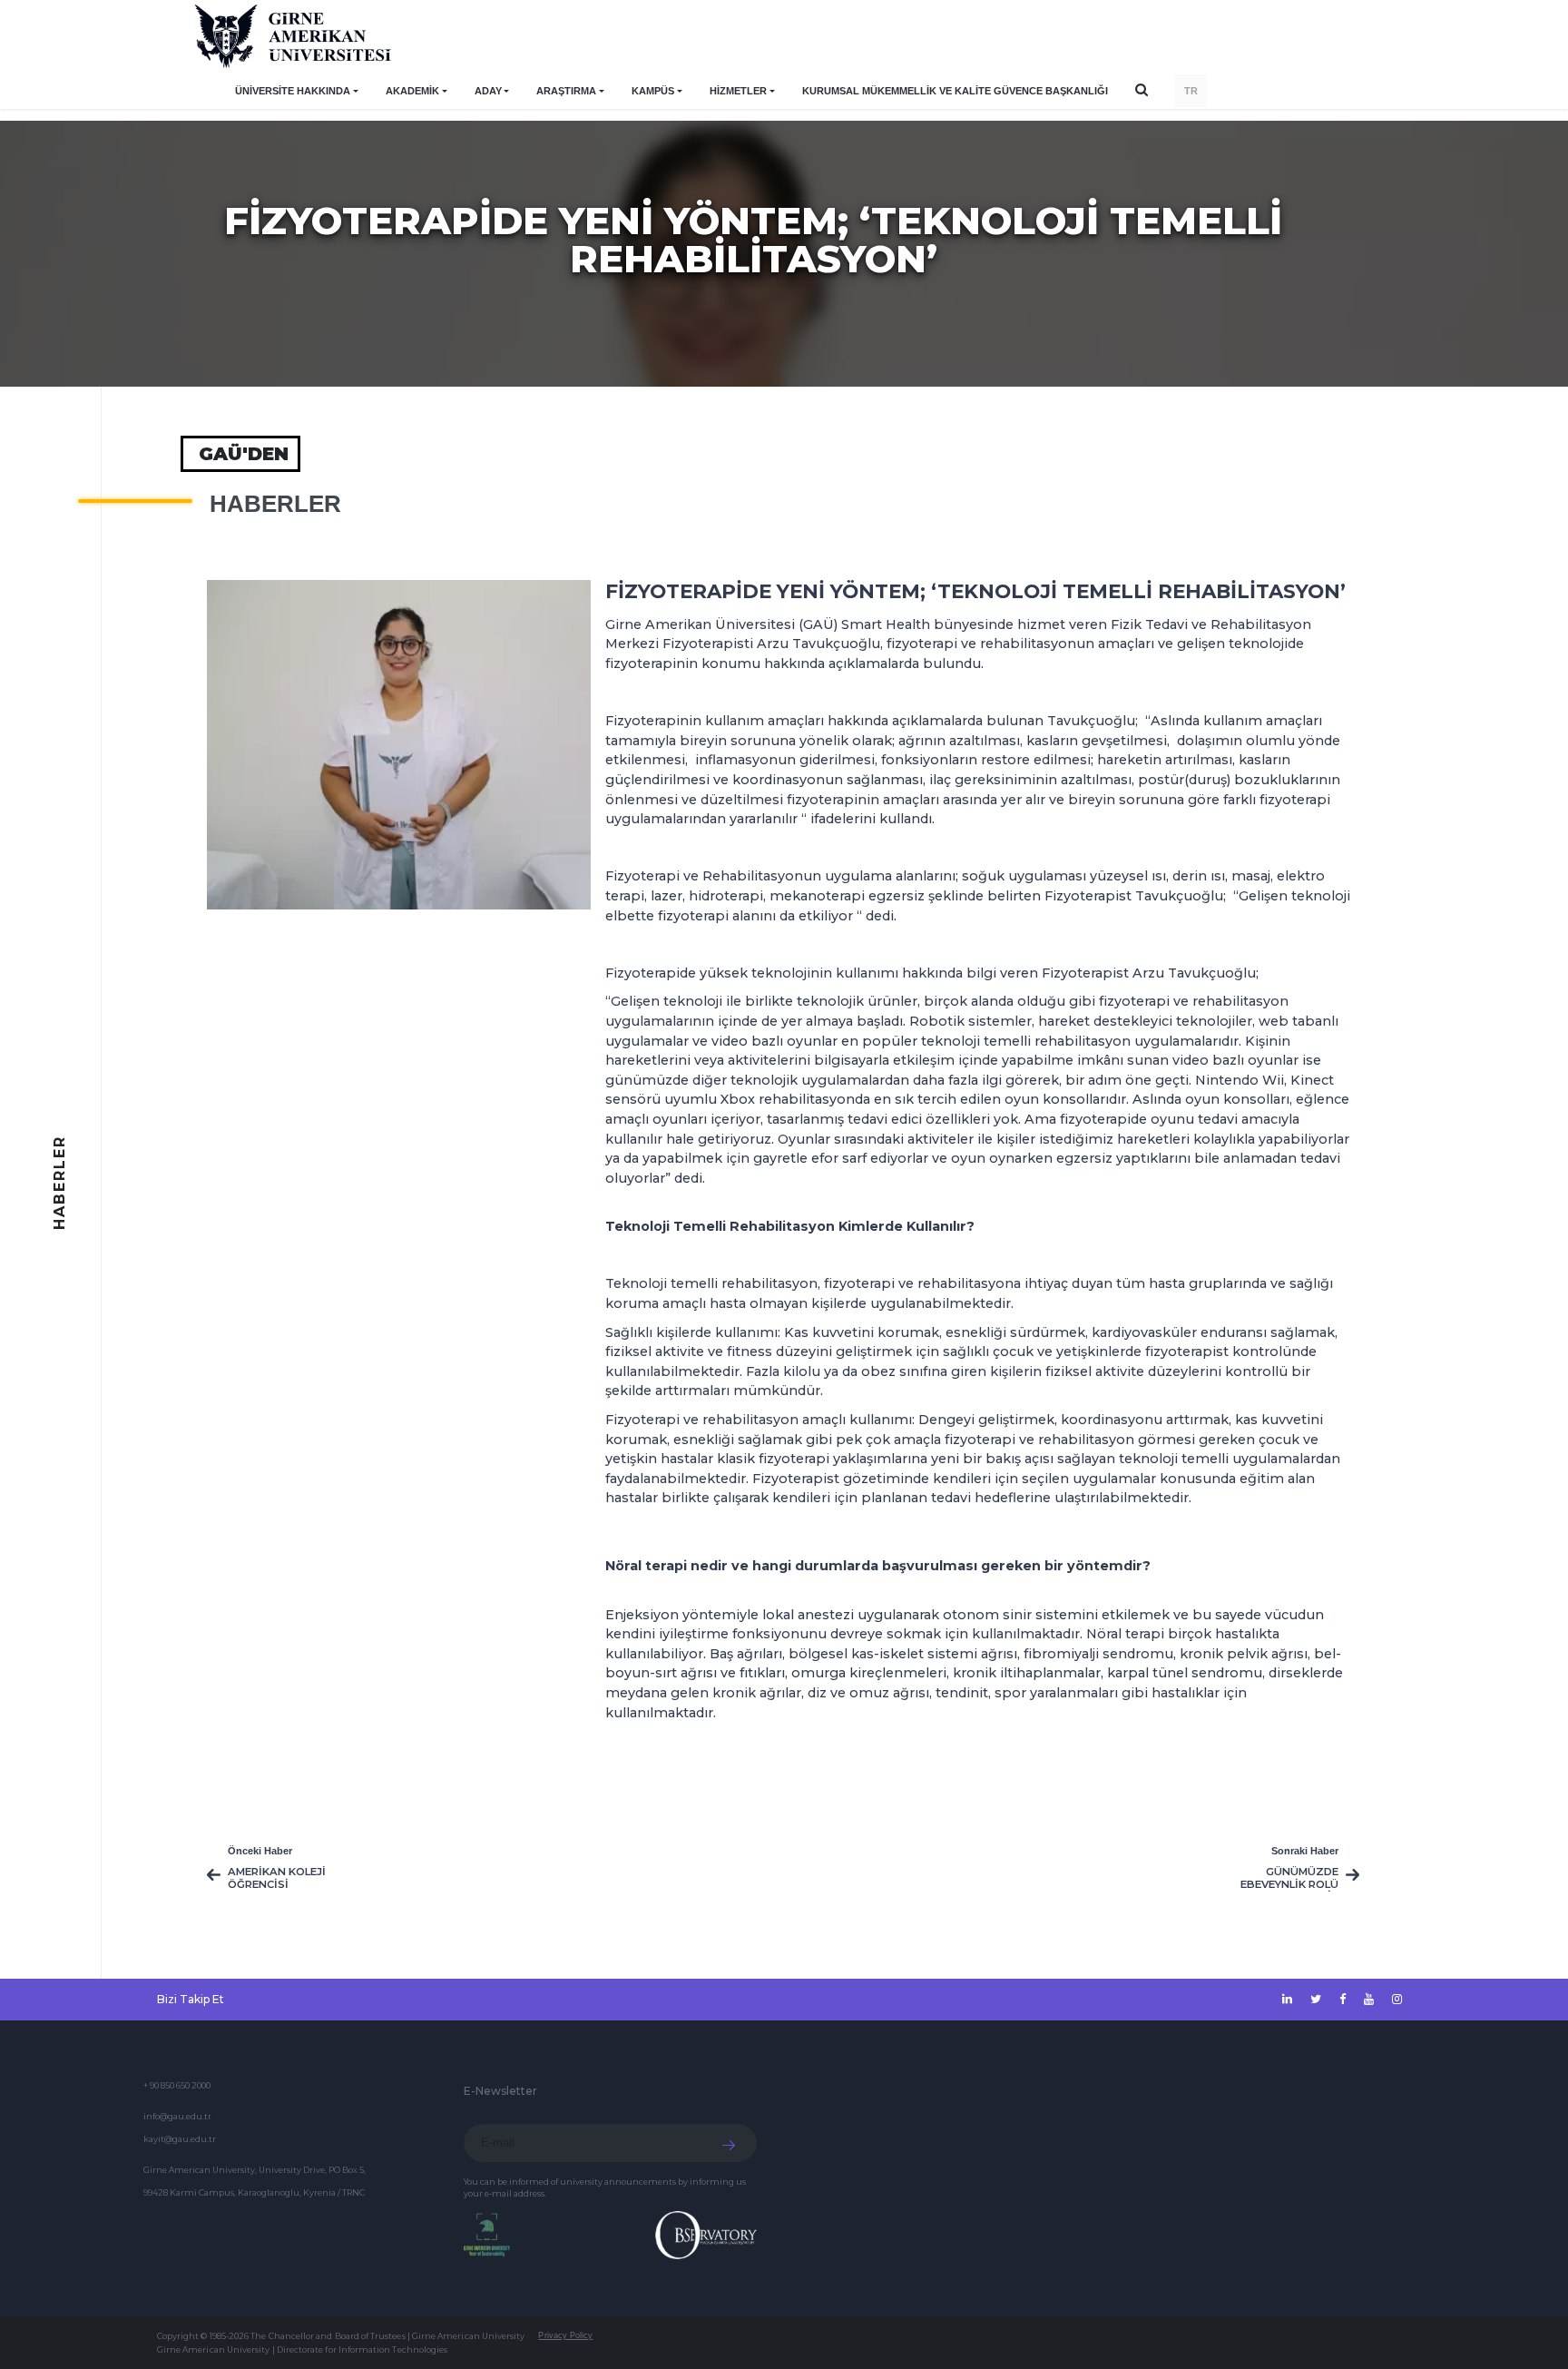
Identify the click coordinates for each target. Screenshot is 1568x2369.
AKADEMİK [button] (412, 91)
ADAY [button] (488, 91)
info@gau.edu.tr (177, 2116)
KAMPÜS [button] (653, 91)
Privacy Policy (565, 2335)
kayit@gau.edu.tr (180, 2139)
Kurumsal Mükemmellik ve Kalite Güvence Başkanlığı (955, 91)
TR (1191, 91)
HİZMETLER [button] (738, 91)
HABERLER (275, 504)
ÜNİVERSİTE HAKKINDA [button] (293, 91)
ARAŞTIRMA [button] (566, 91)
